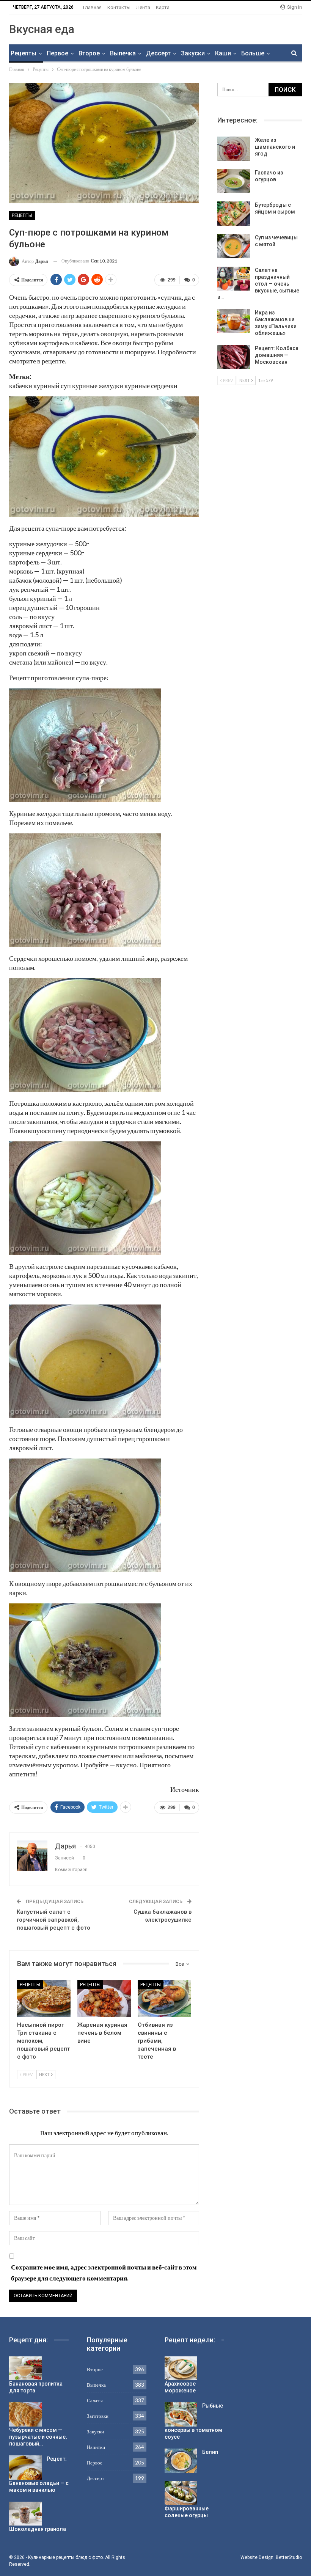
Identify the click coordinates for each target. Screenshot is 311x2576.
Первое (57, 53)
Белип (210, 2452)
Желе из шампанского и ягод (275, 147)
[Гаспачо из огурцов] (234, 181)
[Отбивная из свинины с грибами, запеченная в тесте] (164, 1999)
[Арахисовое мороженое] (181, 2369)
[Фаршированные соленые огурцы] (181, 2493)
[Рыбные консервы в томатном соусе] (181, 2414)
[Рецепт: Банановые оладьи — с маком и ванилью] (25, 2468)
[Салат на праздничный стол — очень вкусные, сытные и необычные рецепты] (234, 279)
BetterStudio (289, 2557)
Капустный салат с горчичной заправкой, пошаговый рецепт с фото (53, 1920)
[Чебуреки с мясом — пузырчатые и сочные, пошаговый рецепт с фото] (25, 2414)
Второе (89, 53)
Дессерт (158, 53)
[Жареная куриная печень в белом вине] (104, 1999)
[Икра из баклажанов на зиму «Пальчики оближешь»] (234, 321)
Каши (223, 53)
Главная (92, 7)
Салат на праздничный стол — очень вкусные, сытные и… (258, 284)
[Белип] (181, 2461)
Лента (143, 7)
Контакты (119, 7)
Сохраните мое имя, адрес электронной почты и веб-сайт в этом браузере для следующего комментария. (104, 2273)
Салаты (95, 2400)
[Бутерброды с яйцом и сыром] (234, 214)
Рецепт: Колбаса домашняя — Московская (277, 355)
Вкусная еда (42, 29)
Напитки (96, 2447)
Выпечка (123, 53)
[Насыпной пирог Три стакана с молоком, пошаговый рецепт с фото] (44, 1999)
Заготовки (98, 2416)
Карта (163, 7)
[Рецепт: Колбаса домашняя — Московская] (234, 357)
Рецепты (24, 53)
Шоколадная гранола (38, 2529)
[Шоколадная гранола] (25, 2514)
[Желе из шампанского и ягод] (234, 149)
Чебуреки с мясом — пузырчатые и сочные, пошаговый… (38, 2437)
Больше (253, 53)
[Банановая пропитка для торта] (25, 2369)
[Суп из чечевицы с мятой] (234, 246)
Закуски (193, 53)
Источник (185, 1789)
